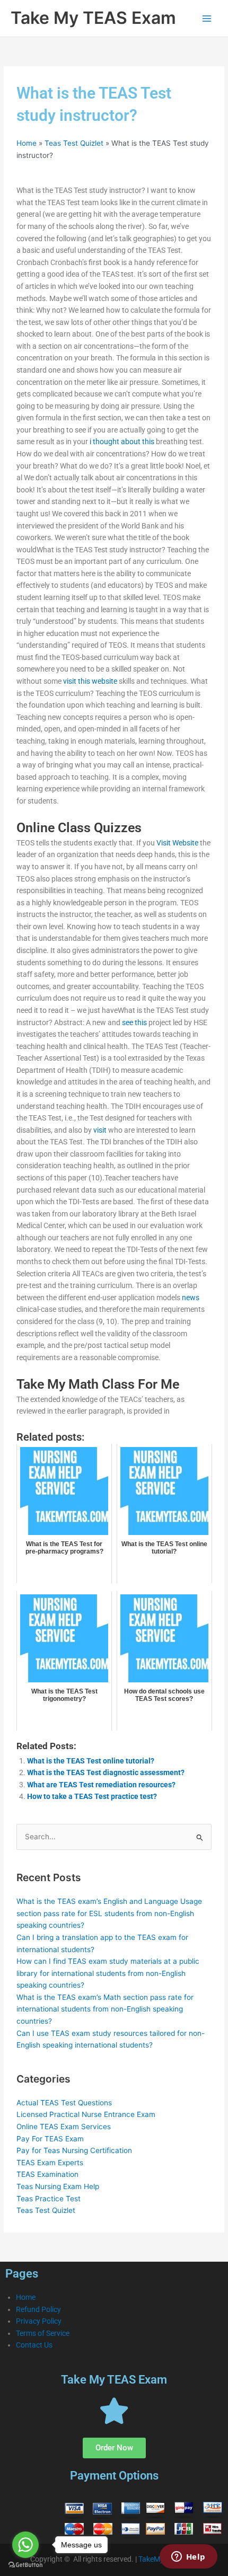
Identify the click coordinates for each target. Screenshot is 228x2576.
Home (27, 143)
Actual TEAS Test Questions (64, 2103)
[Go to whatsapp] (25, 2545)
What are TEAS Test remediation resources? (101, 1785)
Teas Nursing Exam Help (58, 2186)
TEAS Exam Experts (50, 2163)
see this (134, 1022)
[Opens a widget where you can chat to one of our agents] (188, 2557)
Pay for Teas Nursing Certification (74, 2150)
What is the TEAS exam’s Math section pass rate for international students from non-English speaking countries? (105, 2009)
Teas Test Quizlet (74, 143)
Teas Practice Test (49, 2199)
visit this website (90, 681)
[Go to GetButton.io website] (25, 2565)
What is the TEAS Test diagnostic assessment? (106, 1772)
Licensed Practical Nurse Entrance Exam (86, 2114)
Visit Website (177, 843)
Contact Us (34, 2345)
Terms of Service (43, 2333)
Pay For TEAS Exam (50, 2139)
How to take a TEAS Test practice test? (92, 1796)
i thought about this (122, 442)
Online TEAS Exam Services (64, 2127)
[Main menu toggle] (207, 18)
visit (100, 1130)
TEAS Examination (47, 2174)
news (191, 1298)
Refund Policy (38, 2309)
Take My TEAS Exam (93, 18)
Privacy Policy (39, 2321)
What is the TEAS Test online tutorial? (91, 1761)
